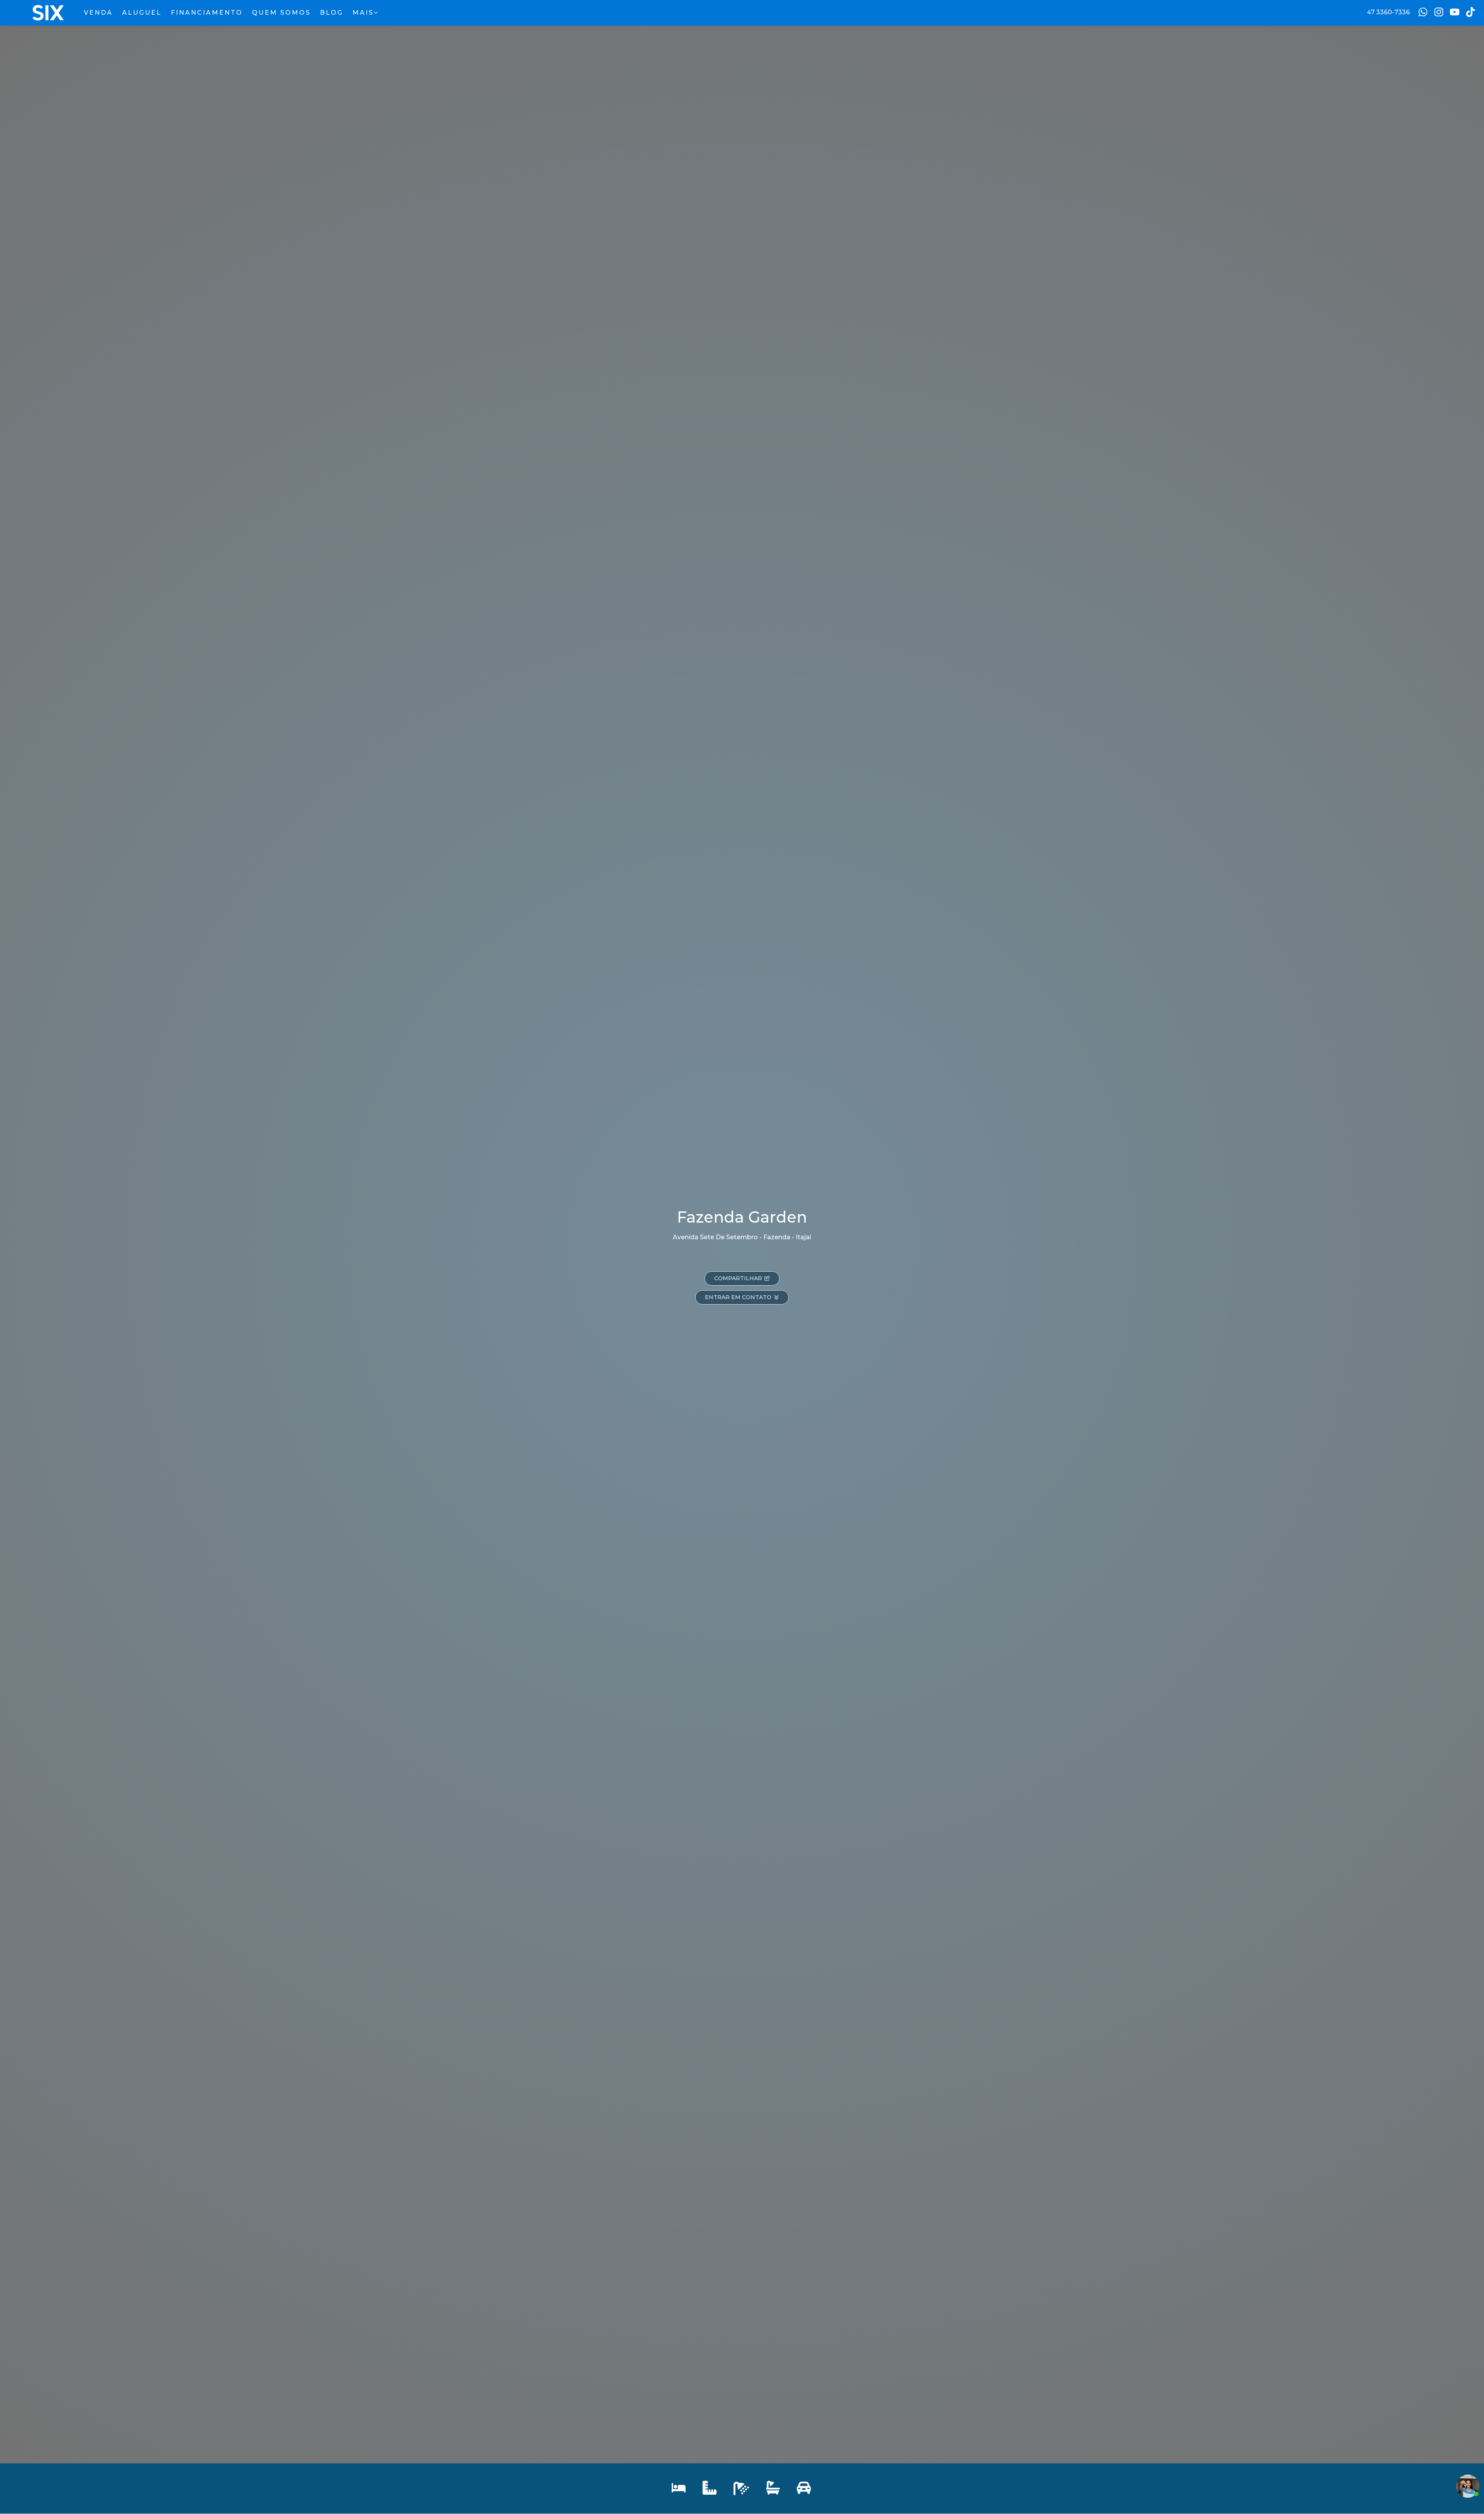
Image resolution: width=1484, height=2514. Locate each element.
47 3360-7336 (1388, 12)
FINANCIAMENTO (207, 13)
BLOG (332, 13)
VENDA (98, 13)
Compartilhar (738, 1278)
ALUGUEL (142, 13)
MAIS (363, 13)
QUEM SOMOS (281, 13)
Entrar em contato (738, 1297)
